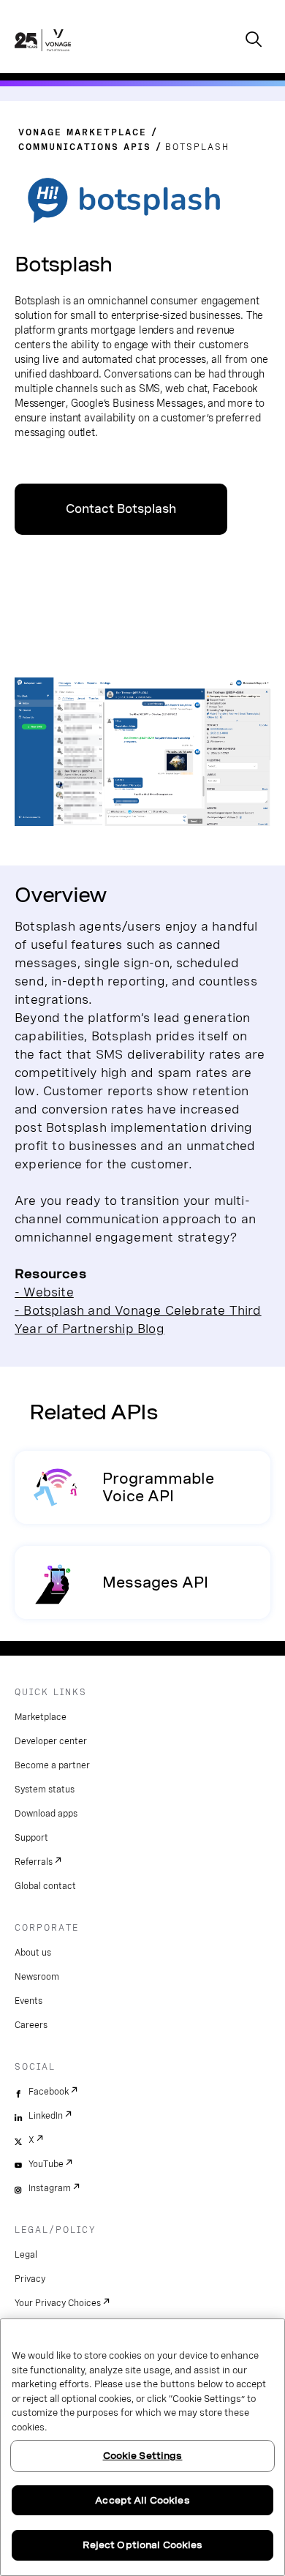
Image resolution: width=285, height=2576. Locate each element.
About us (33, 1953)
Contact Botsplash (121, 509)
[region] (142, 2447)
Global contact (45, 1886)
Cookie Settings (143, 2456)
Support (31, 1838)
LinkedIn (46, 2116)
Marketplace (41, 1717)
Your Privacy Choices (58, 2303)
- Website (44, 1292)
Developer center (51, 1741)
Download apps (46, 1814)
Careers (31, 2025)
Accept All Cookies (142, 2500)
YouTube (46, 2164)
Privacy (30, 2279)
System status (45, 1790)
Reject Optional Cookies (143, 2545)
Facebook (49, 2092)
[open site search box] (254, 41)
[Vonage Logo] (43, 56)
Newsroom (37, 1977)
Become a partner (52, 1765)
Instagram (50, 2188)
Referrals (34, 1862)
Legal (26, 2255)
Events (28, 2001)
